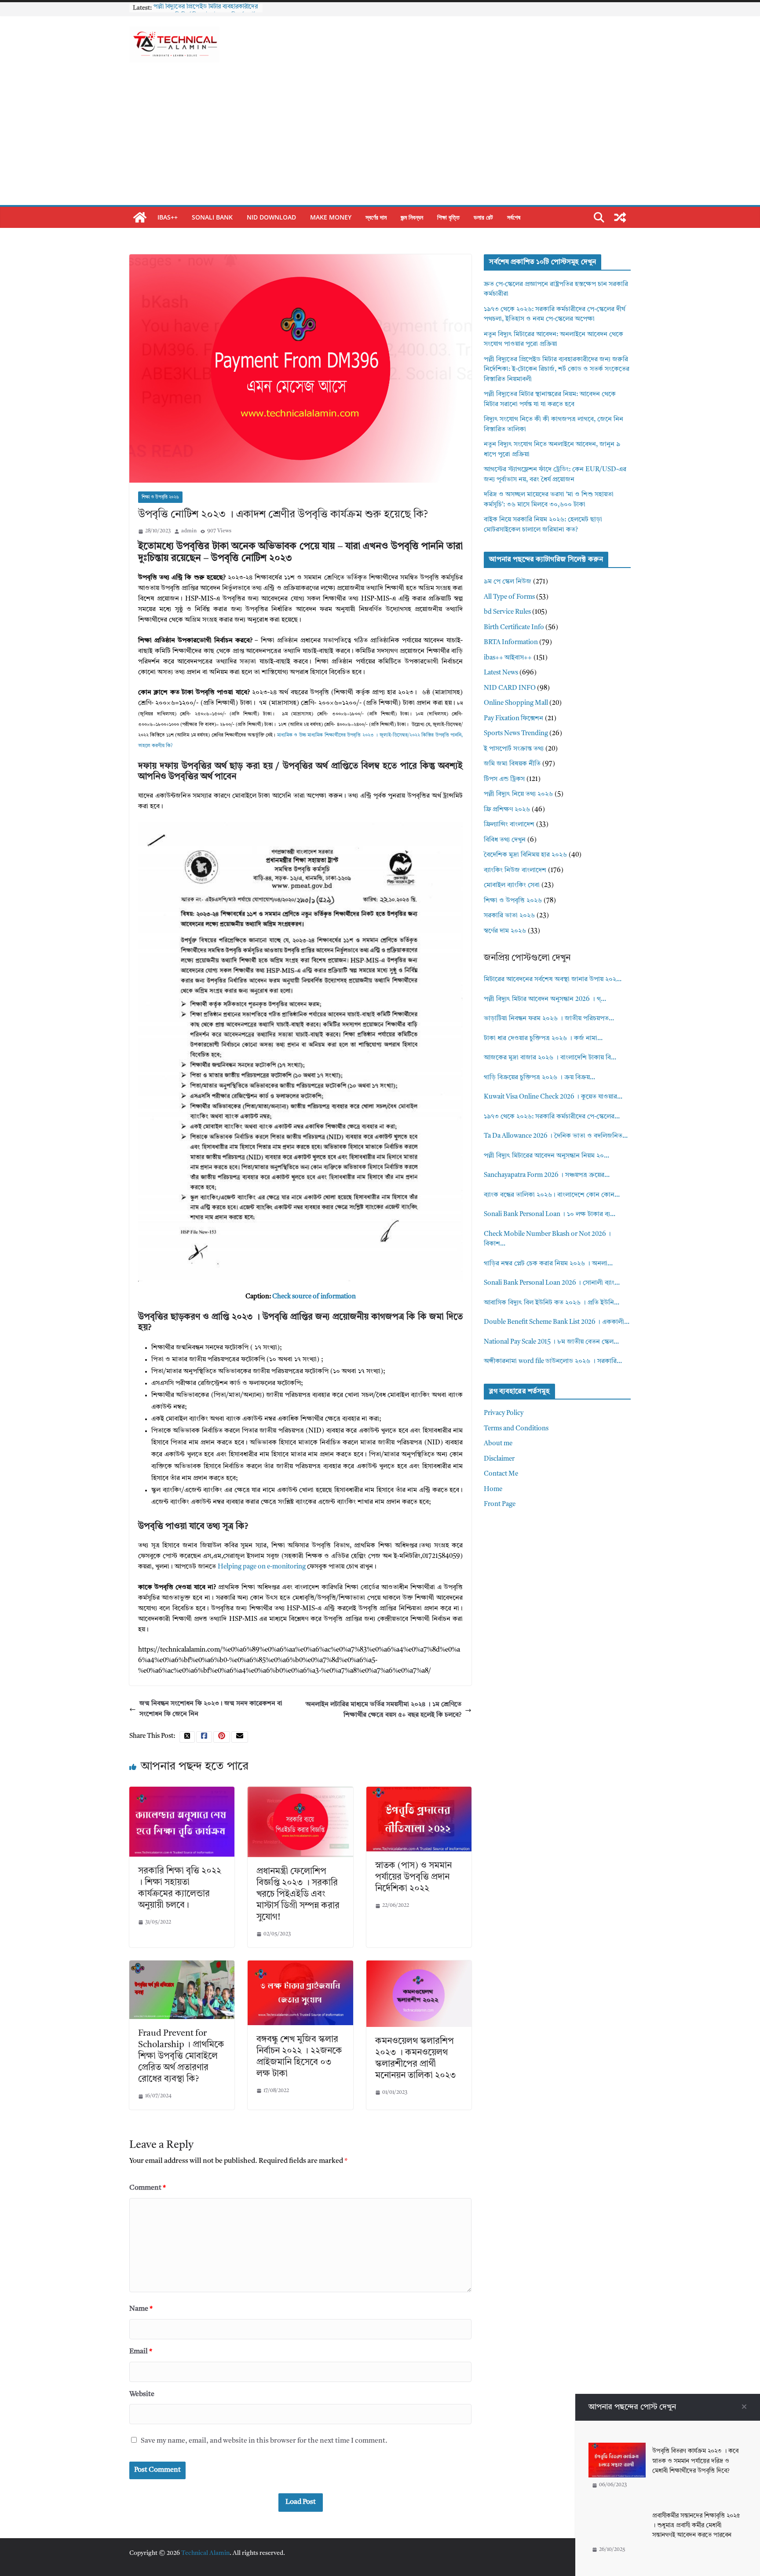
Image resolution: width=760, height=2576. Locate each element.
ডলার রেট (483, 217)
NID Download (271, 217)
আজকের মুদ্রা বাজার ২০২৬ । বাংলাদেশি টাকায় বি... (550, 1058)
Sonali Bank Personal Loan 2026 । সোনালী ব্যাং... (552, 1283)
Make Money (331, 217)
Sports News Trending (516, 734)
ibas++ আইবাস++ (508, 658)
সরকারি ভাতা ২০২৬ (509, 916)
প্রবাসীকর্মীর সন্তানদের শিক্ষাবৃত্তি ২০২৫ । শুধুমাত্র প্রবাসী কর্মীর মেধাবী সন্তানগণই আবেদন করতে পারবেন (696, 2526)
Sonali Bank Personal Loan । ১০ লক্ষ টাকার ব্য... (550, 1215)
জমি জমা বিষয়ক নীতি (512, 764)
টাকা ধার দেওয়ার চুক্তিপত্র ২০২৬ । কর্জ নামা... (543, 1039)
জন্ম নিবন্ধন (412, 217)
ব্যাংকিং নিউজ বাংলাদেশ (515, 870)
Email (141, 2352)
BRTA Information (511, 643)
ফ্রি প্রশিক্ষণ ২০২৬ (507, 810)
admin (189, 531)
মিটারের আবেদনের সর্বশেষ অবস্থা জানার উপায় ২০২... (553, 980)
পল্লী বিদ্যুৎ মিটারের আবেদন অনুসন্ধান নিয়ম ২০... (546, 1156)
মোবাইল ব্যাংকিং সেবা (512, 885)
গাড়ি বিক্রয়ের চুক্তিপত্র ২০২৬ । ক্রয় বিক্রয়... (539, 1078)
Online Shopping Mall (516, 703)
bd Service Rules (507, 612)
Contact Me (501, 1474)
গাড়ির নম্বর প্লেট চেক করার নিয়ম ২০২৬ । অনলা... (548, 1264)
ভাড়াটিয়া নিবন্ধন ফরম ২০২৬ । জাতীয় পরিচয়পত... (549, 1019)
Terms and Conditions (516, 1429)
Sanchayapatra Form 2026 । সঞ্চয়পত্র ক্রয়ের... (547, 1175)
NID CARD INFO (510, 688)
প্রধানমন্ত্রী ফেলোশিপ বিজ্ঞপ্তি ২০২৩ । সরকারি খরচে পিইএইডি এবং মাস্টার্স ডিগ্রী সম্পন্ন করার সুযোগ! (298, 1894)
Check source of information (314, 1297)
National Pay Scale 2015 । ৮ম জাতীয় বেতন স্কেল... (551, 1342)
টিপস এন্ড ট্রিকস (504, 779)
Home (493, 1490)
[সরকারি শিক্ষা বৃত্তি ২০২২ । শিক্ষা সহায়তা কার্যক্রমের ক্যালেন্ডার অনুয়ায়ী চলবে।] (182, 1792)
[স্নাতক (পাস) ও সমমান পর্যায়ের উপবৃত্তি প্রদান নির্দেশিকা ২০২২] (419, 1792)
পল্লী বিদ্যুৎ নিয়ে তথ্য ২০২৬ (518, 794)
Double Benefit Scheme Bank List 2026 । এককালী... (557, 1322)
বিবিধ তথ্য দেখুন (505, 840)
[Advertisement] (380, 139)
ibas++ (168, 217)
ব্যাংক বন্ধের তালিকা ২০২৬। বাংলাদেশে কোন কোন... (552, 1195)
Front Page (500, 1504)
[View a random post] (620, 217)
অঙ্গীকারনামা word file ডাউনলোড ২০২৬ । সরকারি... (553, 1361)
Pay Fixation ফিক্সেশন (513, 719)
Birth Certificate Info (514, 628)
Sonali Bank (212, 217)
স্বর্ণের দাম (376, 217)
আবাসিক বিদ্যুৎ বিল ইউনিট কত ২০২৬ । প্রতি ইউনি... (552, 1303)
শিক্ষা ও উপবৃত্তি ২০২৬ (160, 497)
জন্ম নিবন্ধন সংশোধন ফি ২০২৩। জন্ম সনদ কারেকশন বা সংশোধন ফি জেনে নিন (211, 1709)
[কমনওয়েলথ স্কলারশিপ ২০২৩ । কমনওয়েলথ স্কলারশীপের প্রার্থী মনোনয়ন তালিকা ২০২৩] (419, 1966)
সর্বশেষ (514, 217)
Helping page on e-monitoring (262, 1567)
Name (141, 2309)
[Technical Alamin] (140, 217)
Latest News (501, 673)
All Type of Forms (509, 597)
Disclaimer (499, 1459)
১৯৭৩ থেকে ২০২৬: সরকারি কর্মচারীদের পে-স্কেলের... (552, 1117)
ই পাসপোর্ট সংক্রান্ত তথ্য (514, 749)
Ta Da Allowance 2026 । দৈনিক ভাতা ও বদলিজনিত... (556, 1136)
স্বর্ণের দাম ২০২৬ (505, 931)
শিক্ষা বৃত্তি (448, 217)
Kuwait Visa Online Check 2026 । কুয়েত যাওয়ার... (553, 1097)
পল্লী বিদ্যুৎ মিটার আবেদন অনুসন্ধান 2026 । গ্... (545, 999)
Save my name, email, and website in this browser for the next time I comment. (264, 2441)
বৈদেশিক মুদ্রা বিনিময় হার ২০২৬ (525, 855)
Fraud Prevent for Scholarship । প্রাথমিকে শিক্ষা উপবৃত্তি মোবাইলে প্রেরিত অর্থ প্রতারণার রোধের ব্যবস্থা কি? (181, 2056)
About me (498, 1444)
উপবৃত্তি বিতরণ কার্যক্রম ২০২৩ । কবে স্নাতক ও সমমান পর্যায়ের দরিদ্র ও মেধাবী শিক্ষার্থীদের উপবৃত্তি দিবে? (695, 2461)
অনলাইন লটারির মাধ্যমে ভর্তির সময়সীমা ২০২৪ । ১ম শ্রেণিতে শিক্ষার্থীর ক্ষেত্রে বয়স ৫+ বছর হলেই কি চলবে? (384, 1710)
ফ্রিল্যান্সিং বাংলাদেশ (509, 825)
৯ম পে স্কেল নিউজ (508, 582)
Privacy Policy (504, 1413)
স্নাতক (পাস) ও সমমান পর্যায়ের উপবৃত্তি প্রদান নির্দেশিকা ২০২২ (413, 1877)
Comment (148, 2188)
